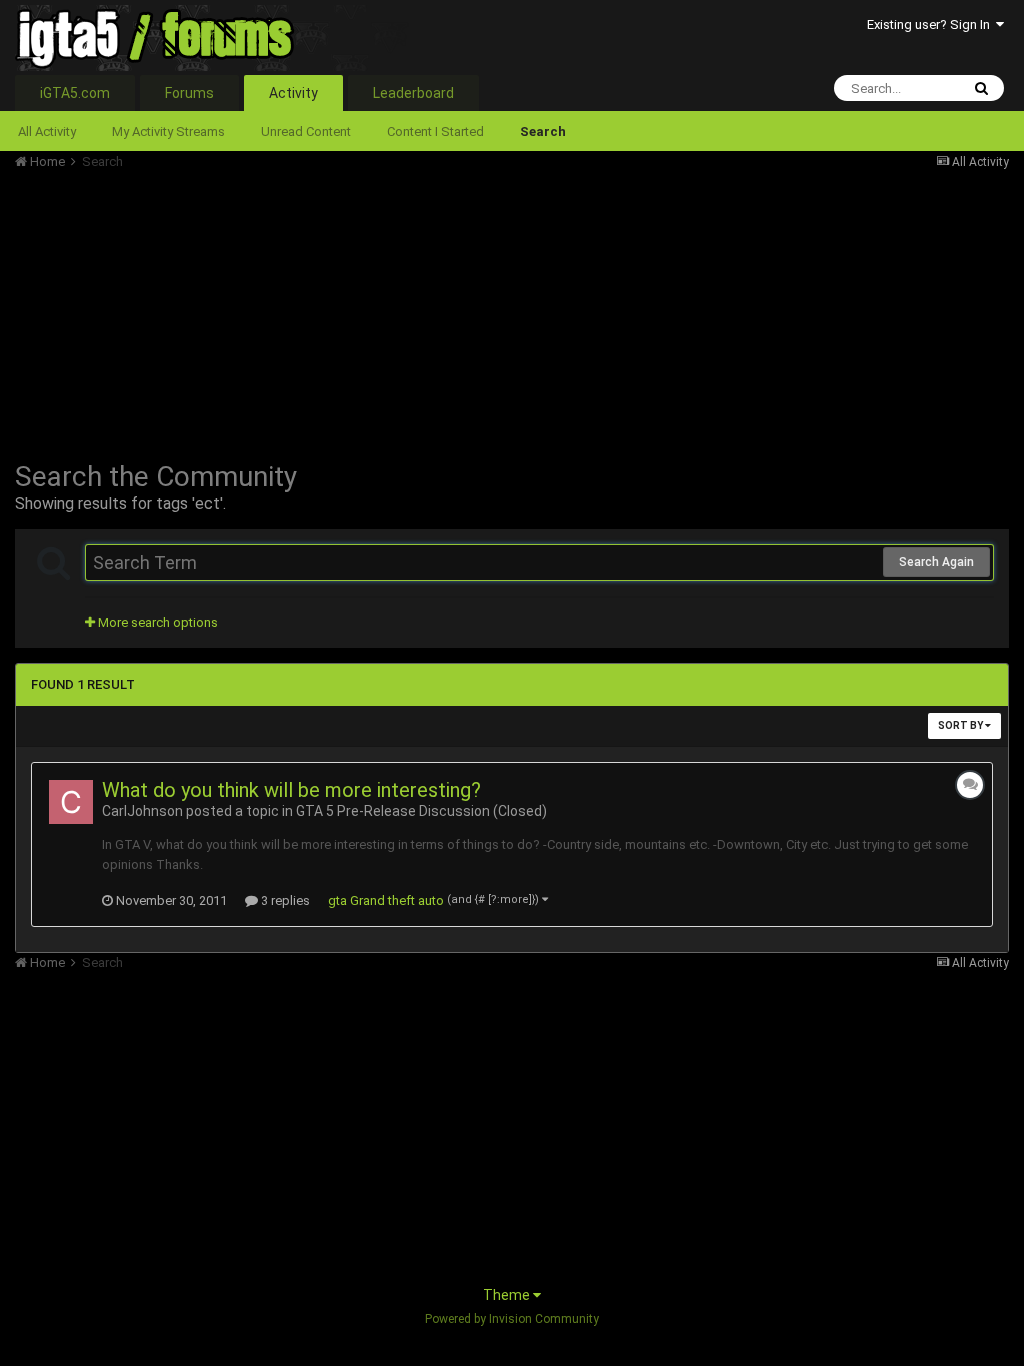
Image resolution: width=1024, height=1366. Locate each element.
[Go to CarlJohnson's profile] (71, 802)
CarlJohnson (142, 811)
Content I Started (435, 131)
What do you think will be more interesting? (291, 790)
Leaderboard (413, 93)
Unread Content (306, 131)
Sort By (961, 725)
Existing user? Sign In (931, 24)
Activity (293, 93)
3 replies (284, 900)
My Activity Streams (168, 131)
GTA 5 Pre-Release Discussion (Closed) (421, 811)
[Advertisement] (249, 310)
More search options (156, 622)
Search (543, 131)
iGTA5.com (75, 93)
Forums (189, 93)
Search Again (936, 562)
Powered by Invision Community (512, 1319)
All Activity (47, 131)
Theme (508, 1295)
